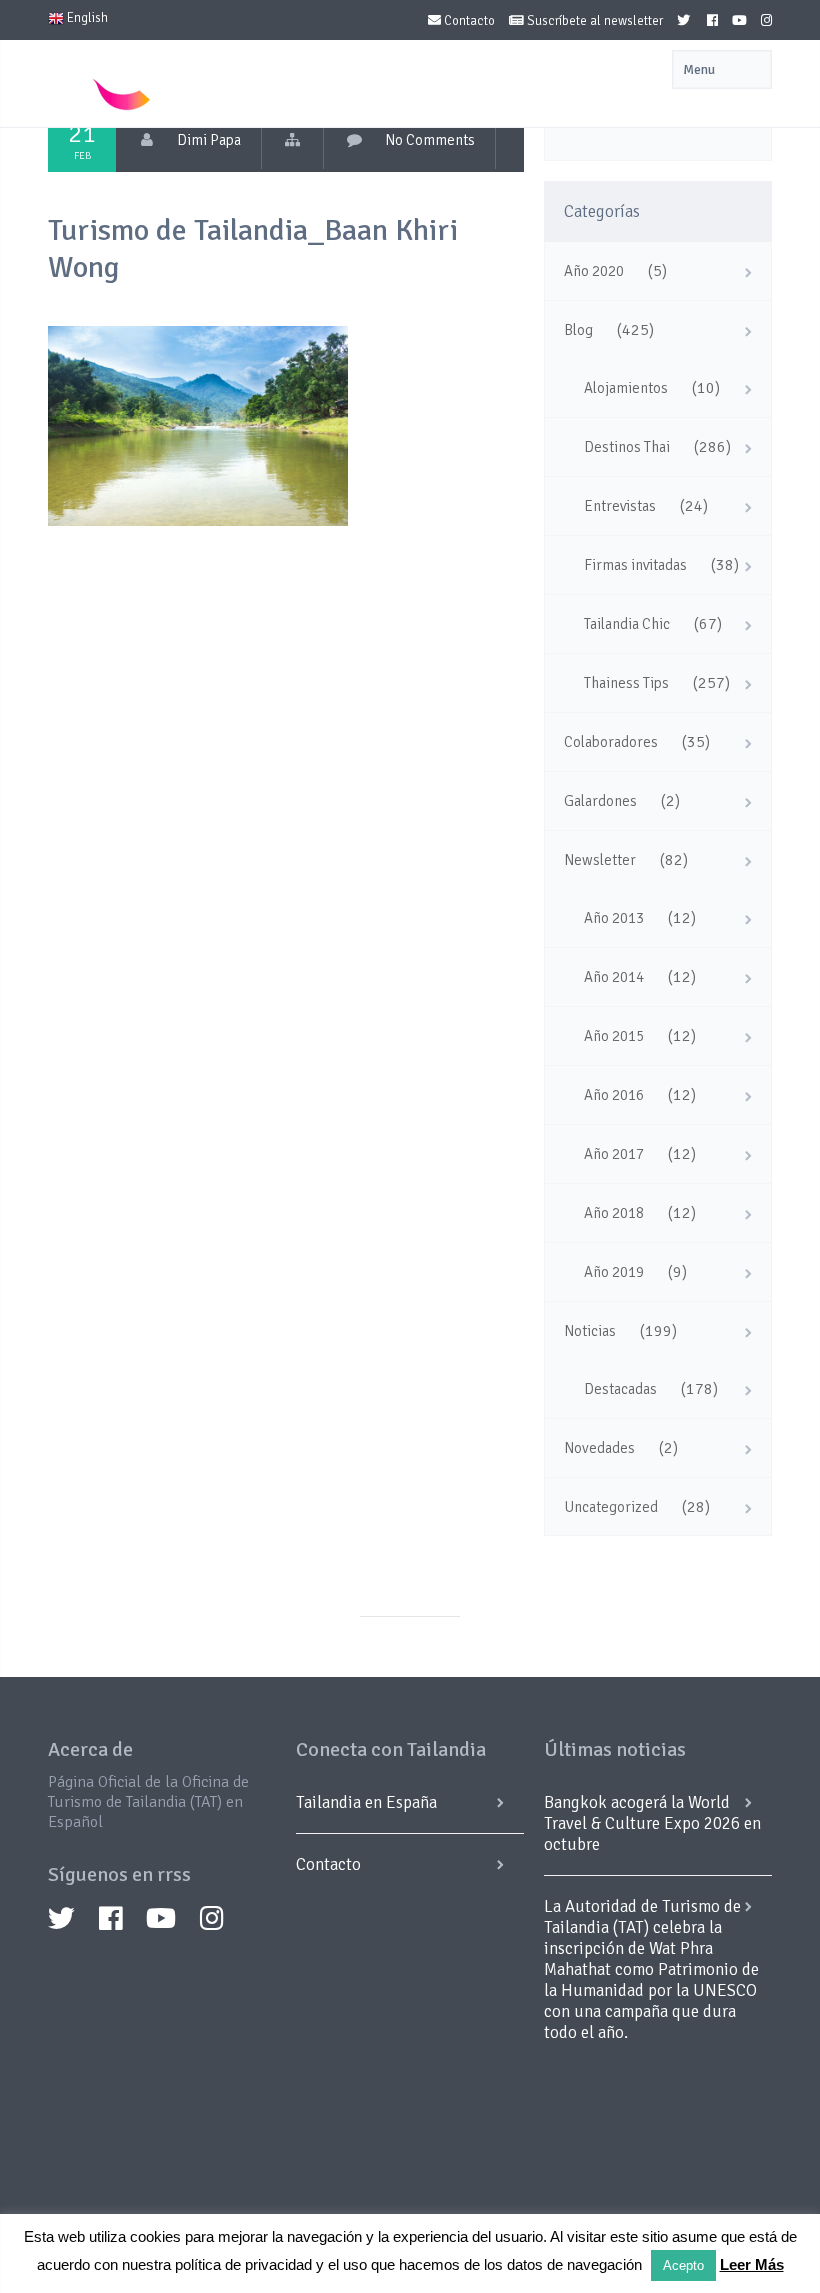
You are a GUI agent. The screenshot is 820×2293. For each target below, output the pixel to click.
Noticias (590, 1331)
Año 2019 (614, 1272)
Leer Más (752, 2264)
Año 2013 (614, 918)
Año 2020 (594, 271)
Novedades (599, 1448)
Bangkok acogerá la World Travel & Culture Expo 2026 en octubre (652, 1823)
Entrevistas (620, 506)
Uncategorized (611, 1507)
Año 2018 (614, 1213)
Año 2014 (614, 977)
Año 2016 (614, 1095)
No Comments (430, 140)
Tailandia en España (366, 1802)
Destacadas (620, 1389)
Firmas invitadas (635, 565)
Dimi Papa (209, 140)
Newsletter (600, 860)
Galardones (600, 801)
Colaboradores (611, 742)
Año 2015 (614, 1036)
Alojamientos (626, 388)
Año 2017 (614, 1154)
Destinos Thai (627, 447)
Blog (578, 330)
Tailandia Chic (627, 624)
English (86, 18)
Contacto (468, 21)
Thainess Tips (626, 683)
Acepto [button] (683, 2265)
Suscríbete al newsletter (593, 21)
